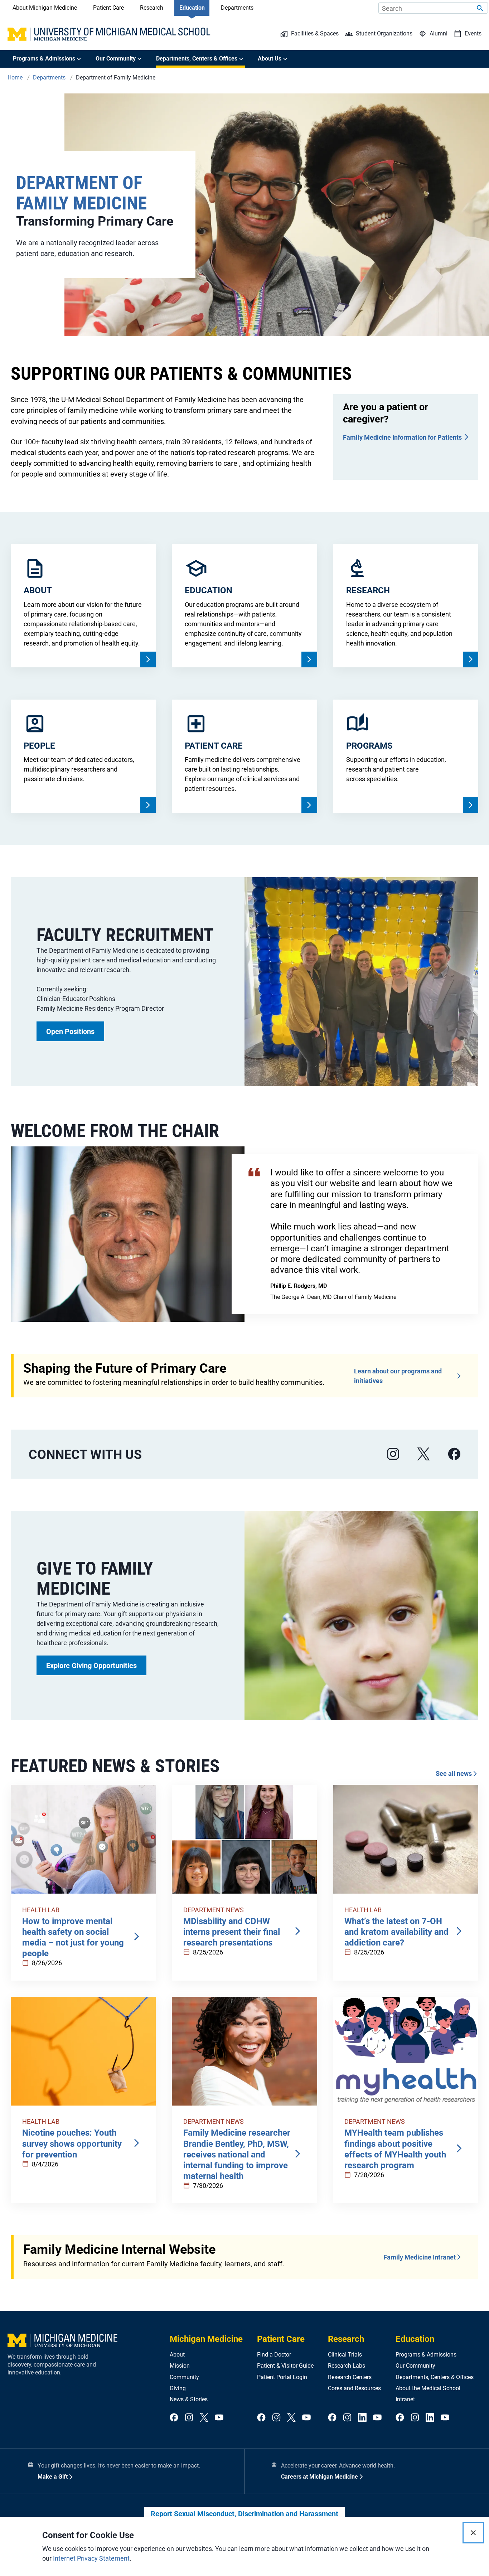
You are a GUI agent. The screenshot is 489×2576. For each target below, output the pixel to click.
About (177, 2355)
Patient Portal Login (282, 2377)
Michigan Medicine (206, 2339)
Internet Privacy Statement (91, 2558)
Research (152, 8)
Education (192, 8)
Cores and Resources (354, 2388)
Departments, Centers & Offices (435, 2377)
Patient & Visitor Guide (285, 2366)
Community (184, 2377)
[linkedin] (362, 2418)
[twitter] (204, 2418)
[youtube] (219, 2418)
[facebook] (454, 1454)
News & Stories (189, 2399)
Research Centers (350, 2377)
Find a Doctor (274, 2355)
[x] (423, 1454)
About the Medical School (428, 2388)
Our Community (415, 2366)
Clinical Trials (345, 2355)
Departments (237, 8)
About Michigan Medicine (45, 8)
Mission (180, 2366)
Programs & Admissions (426, 2355)
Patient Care (108, 8)
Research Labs (347, 2366)
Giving (178, 2388)
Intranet (405, 2399)
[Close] (473, 2533)
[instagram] (393, 1454)
